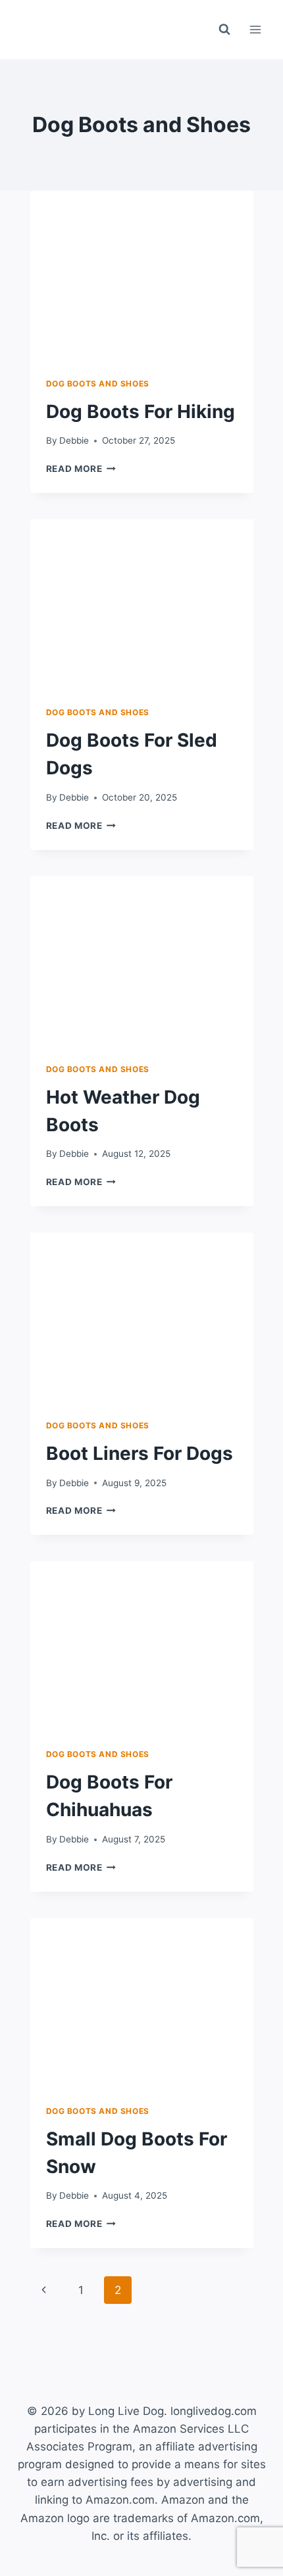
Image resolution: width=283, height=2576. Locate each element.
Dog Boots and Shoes (98, 384)
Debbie (74, 440)
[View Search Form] (224, 30)
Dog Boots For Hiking (141, 411)
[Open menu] (255, 29)
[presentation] (142, 265)
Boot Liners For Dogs (140, 1453)
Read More (81, 469)
